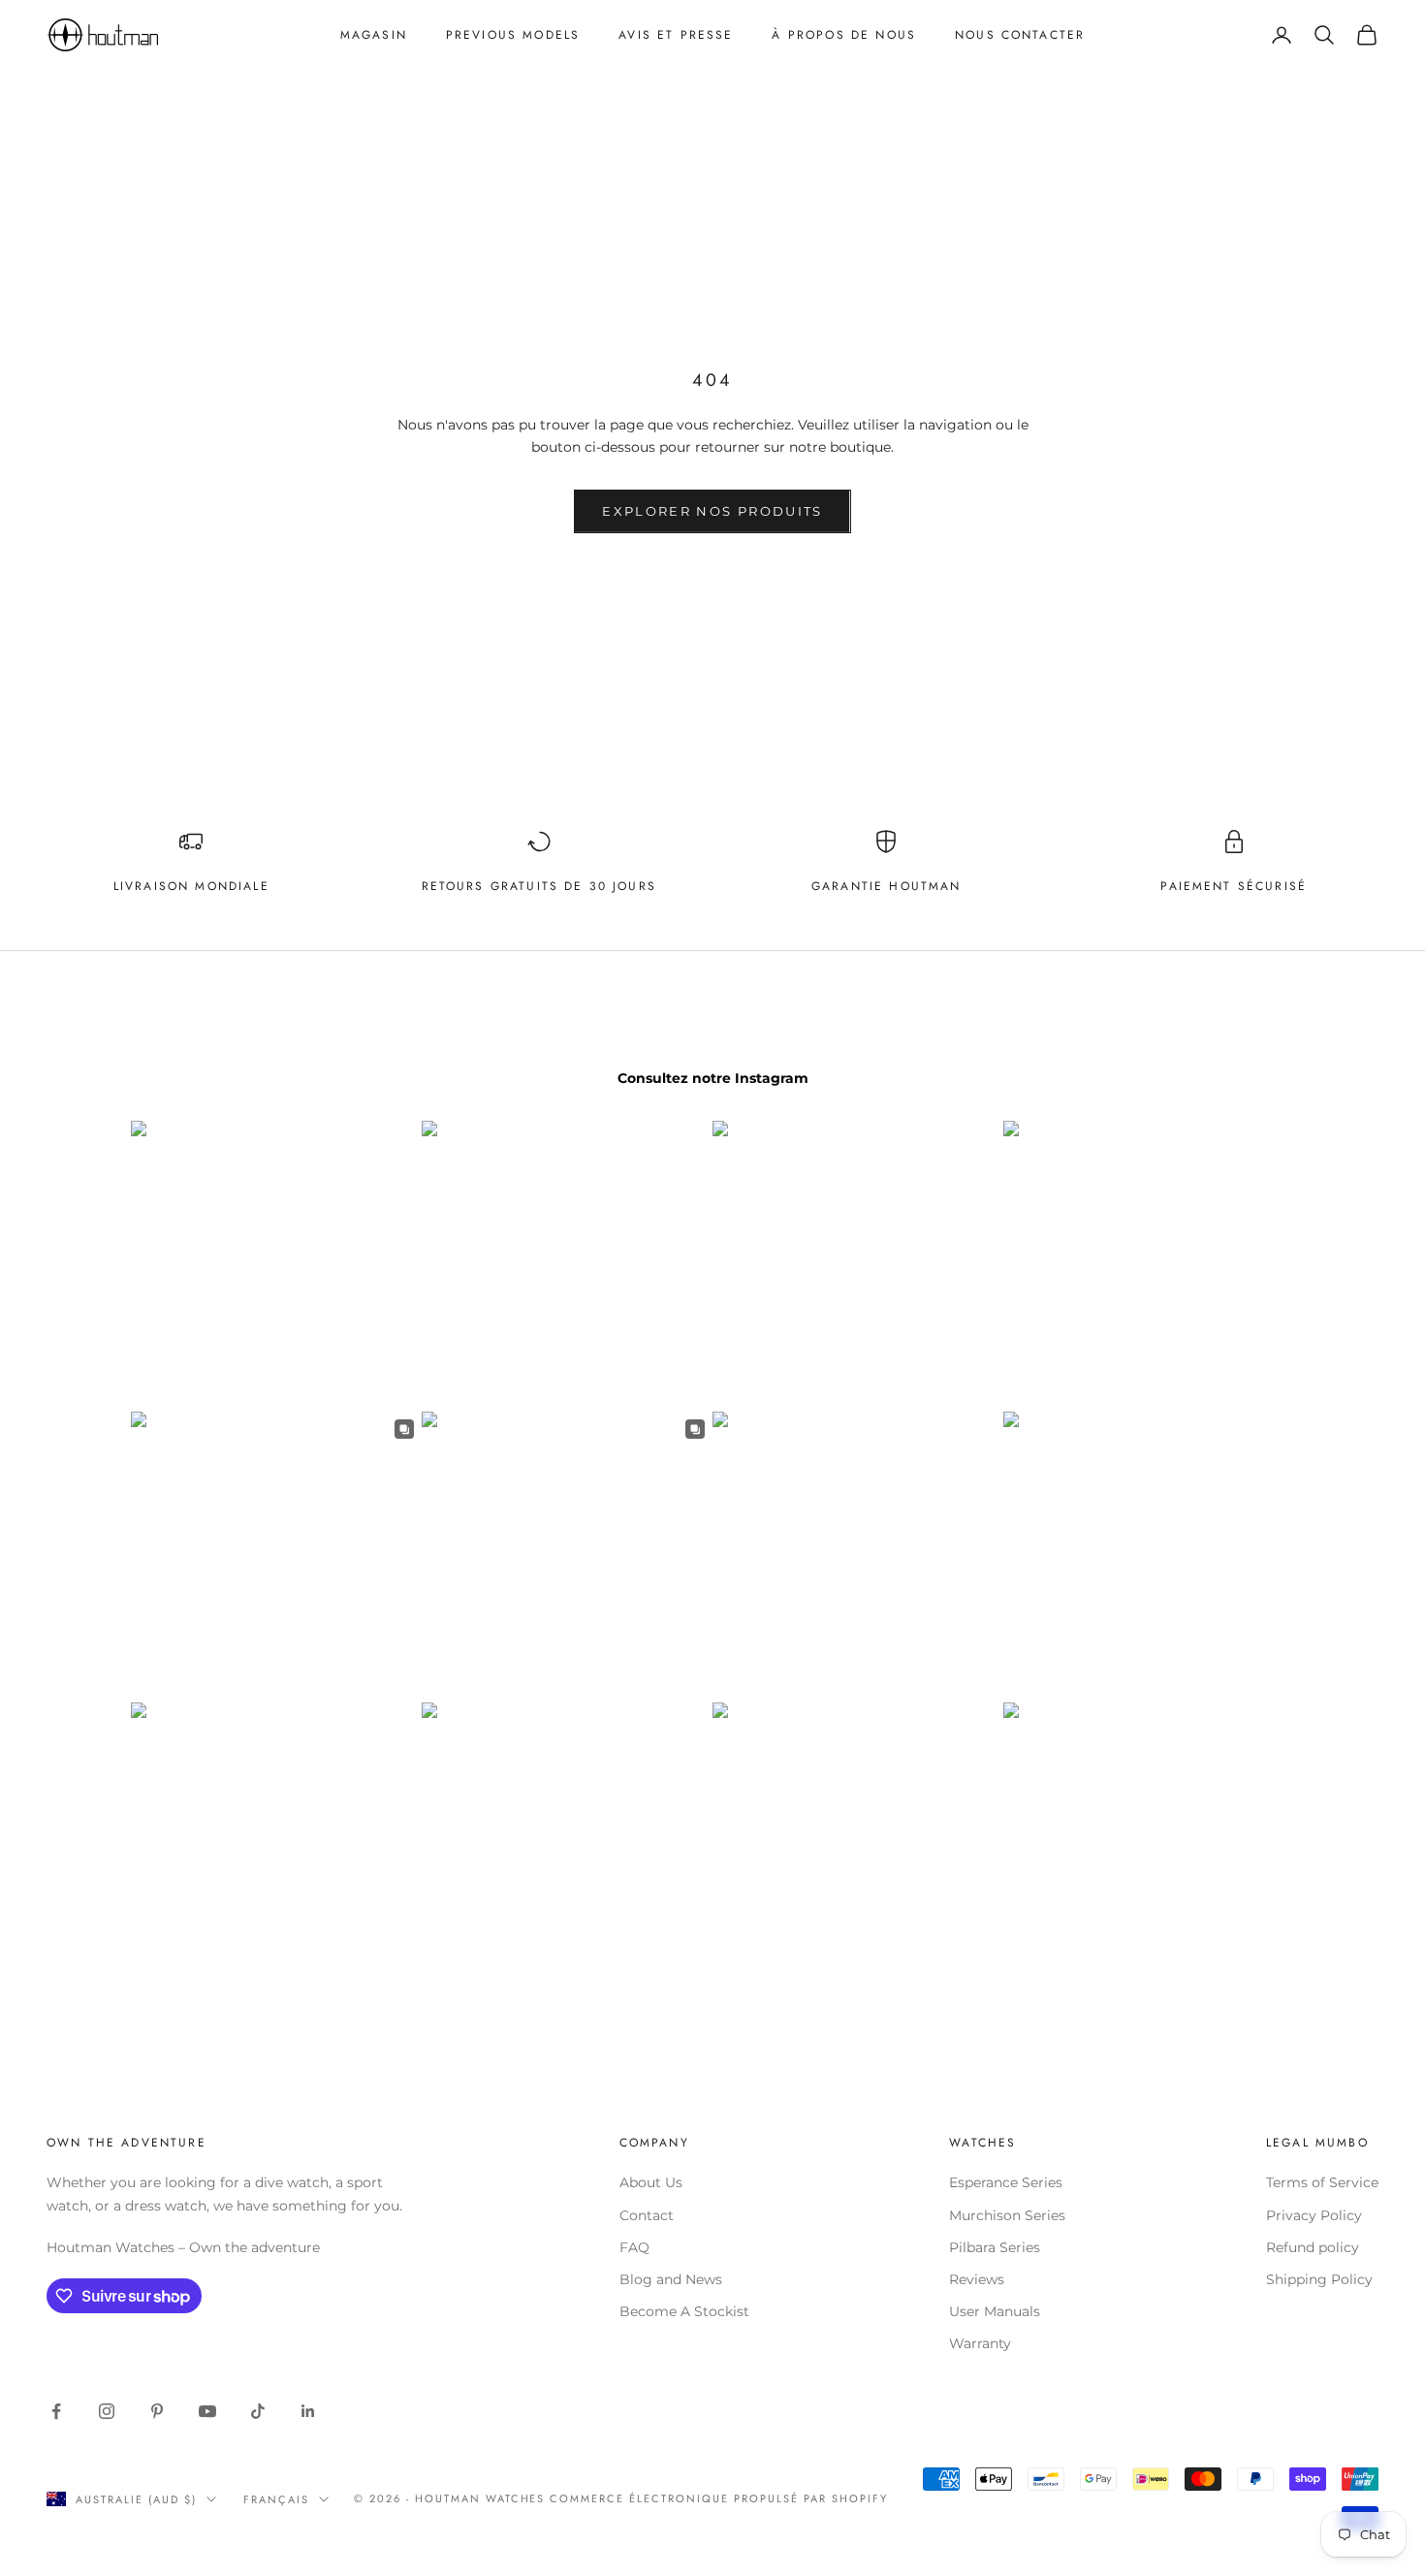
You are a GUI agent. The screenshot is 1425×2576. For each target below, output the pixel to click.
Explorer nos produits (712, 511)
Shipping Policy (1319, 2279)
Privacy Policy (1314, 2215)
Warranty (980, 2343)
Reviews (977, 2279)
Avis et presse (676, 35)
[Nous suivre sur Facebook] (56, 2411)
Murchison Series (1007, 2215)
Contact (647, 2215)
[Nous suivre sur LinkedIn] (308, 2411)
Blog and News (671, 2279)
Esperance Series (1006, 2182)
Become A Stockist (684, 2311)
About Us (651, 2182)
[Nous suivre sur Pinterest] (157, 2411)
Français (276, 2499)
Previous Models (513, 35)
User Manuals (995, 2311)
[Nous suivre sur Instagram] (107, 2411)
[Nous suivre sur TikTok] (258, 2411)
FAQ (634, 2247)
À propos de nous (844, 35)
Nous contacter (1020, 35)
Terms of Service (1322, 2182)
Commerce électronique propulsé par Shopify (718, 2498)
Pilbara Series (995, 2247)
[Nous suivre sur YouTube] (207, 2411)
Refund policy (1313, 2247)
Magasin (374, 35)
